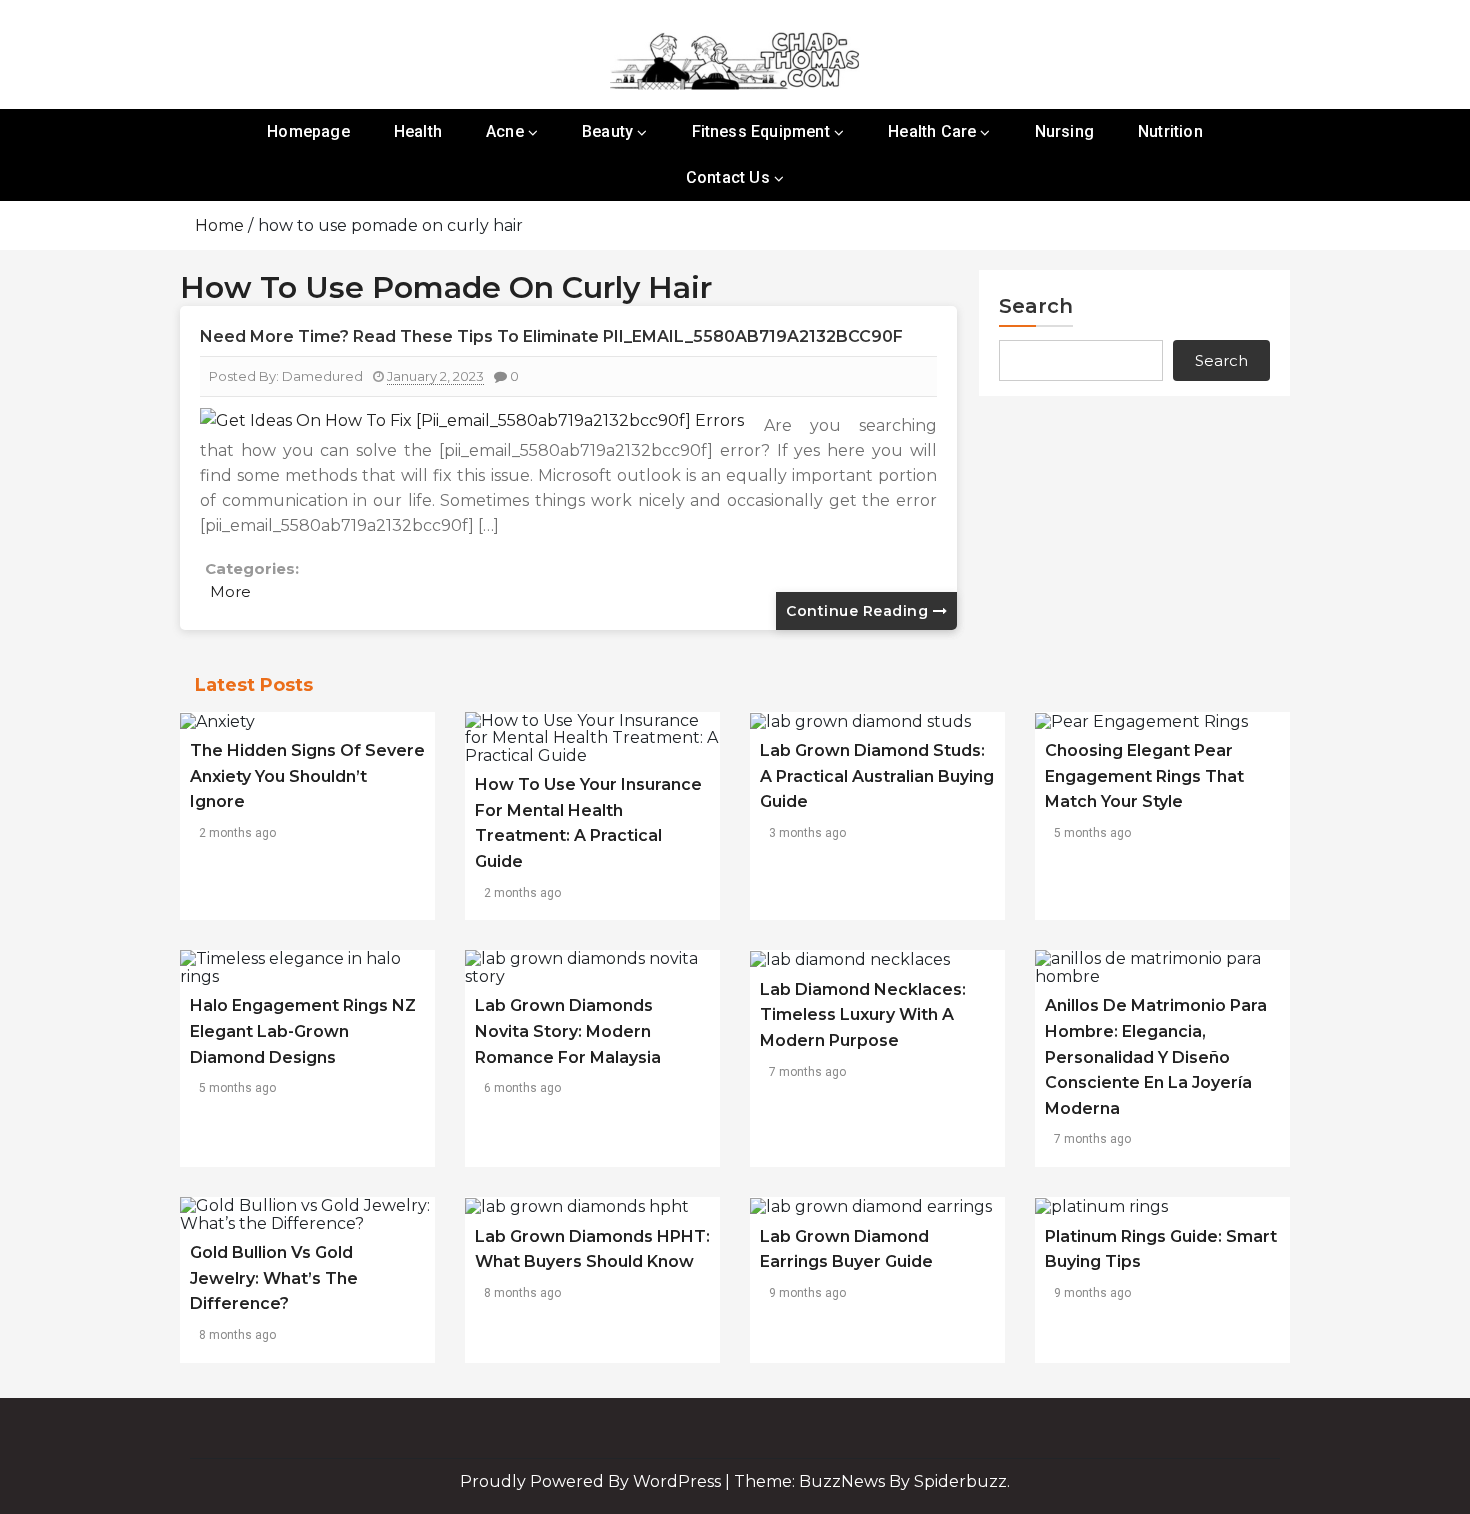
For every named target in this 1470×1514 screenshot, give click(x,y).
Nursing (1064, 131)
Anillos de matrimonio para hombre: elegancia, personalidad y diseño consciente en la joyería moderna (1156, 1056)
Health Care (932, 131)
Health (418, 131)
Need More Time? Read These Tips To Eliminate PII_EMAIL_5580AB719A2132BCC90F (551, 336)
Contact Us (728, 177)
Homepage (308, 131)
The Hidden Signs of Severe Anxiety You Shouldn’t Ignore (307, 776)
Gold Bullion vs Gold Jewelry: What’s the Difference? (274, 1278)
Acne (505, 131)
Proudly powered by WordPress (592, 1481)
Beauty (607, 131)
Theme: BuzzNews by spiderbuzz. (872, 1481)
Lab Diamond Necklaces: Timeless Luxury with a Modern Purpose (863, 1015)
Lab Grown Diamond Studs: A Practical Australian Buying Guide (877, 776)
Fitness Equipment (761, 131)
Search (1036, 306)
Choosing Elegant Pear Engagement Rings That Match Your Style (1144, 776)
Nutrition (1170, 131)
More (230, 591)
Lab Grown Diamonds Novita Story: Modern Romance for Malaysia (568, 1031)
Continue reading (859, 611)
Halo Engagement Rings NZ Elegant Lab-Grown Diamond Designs (303, 1031)
